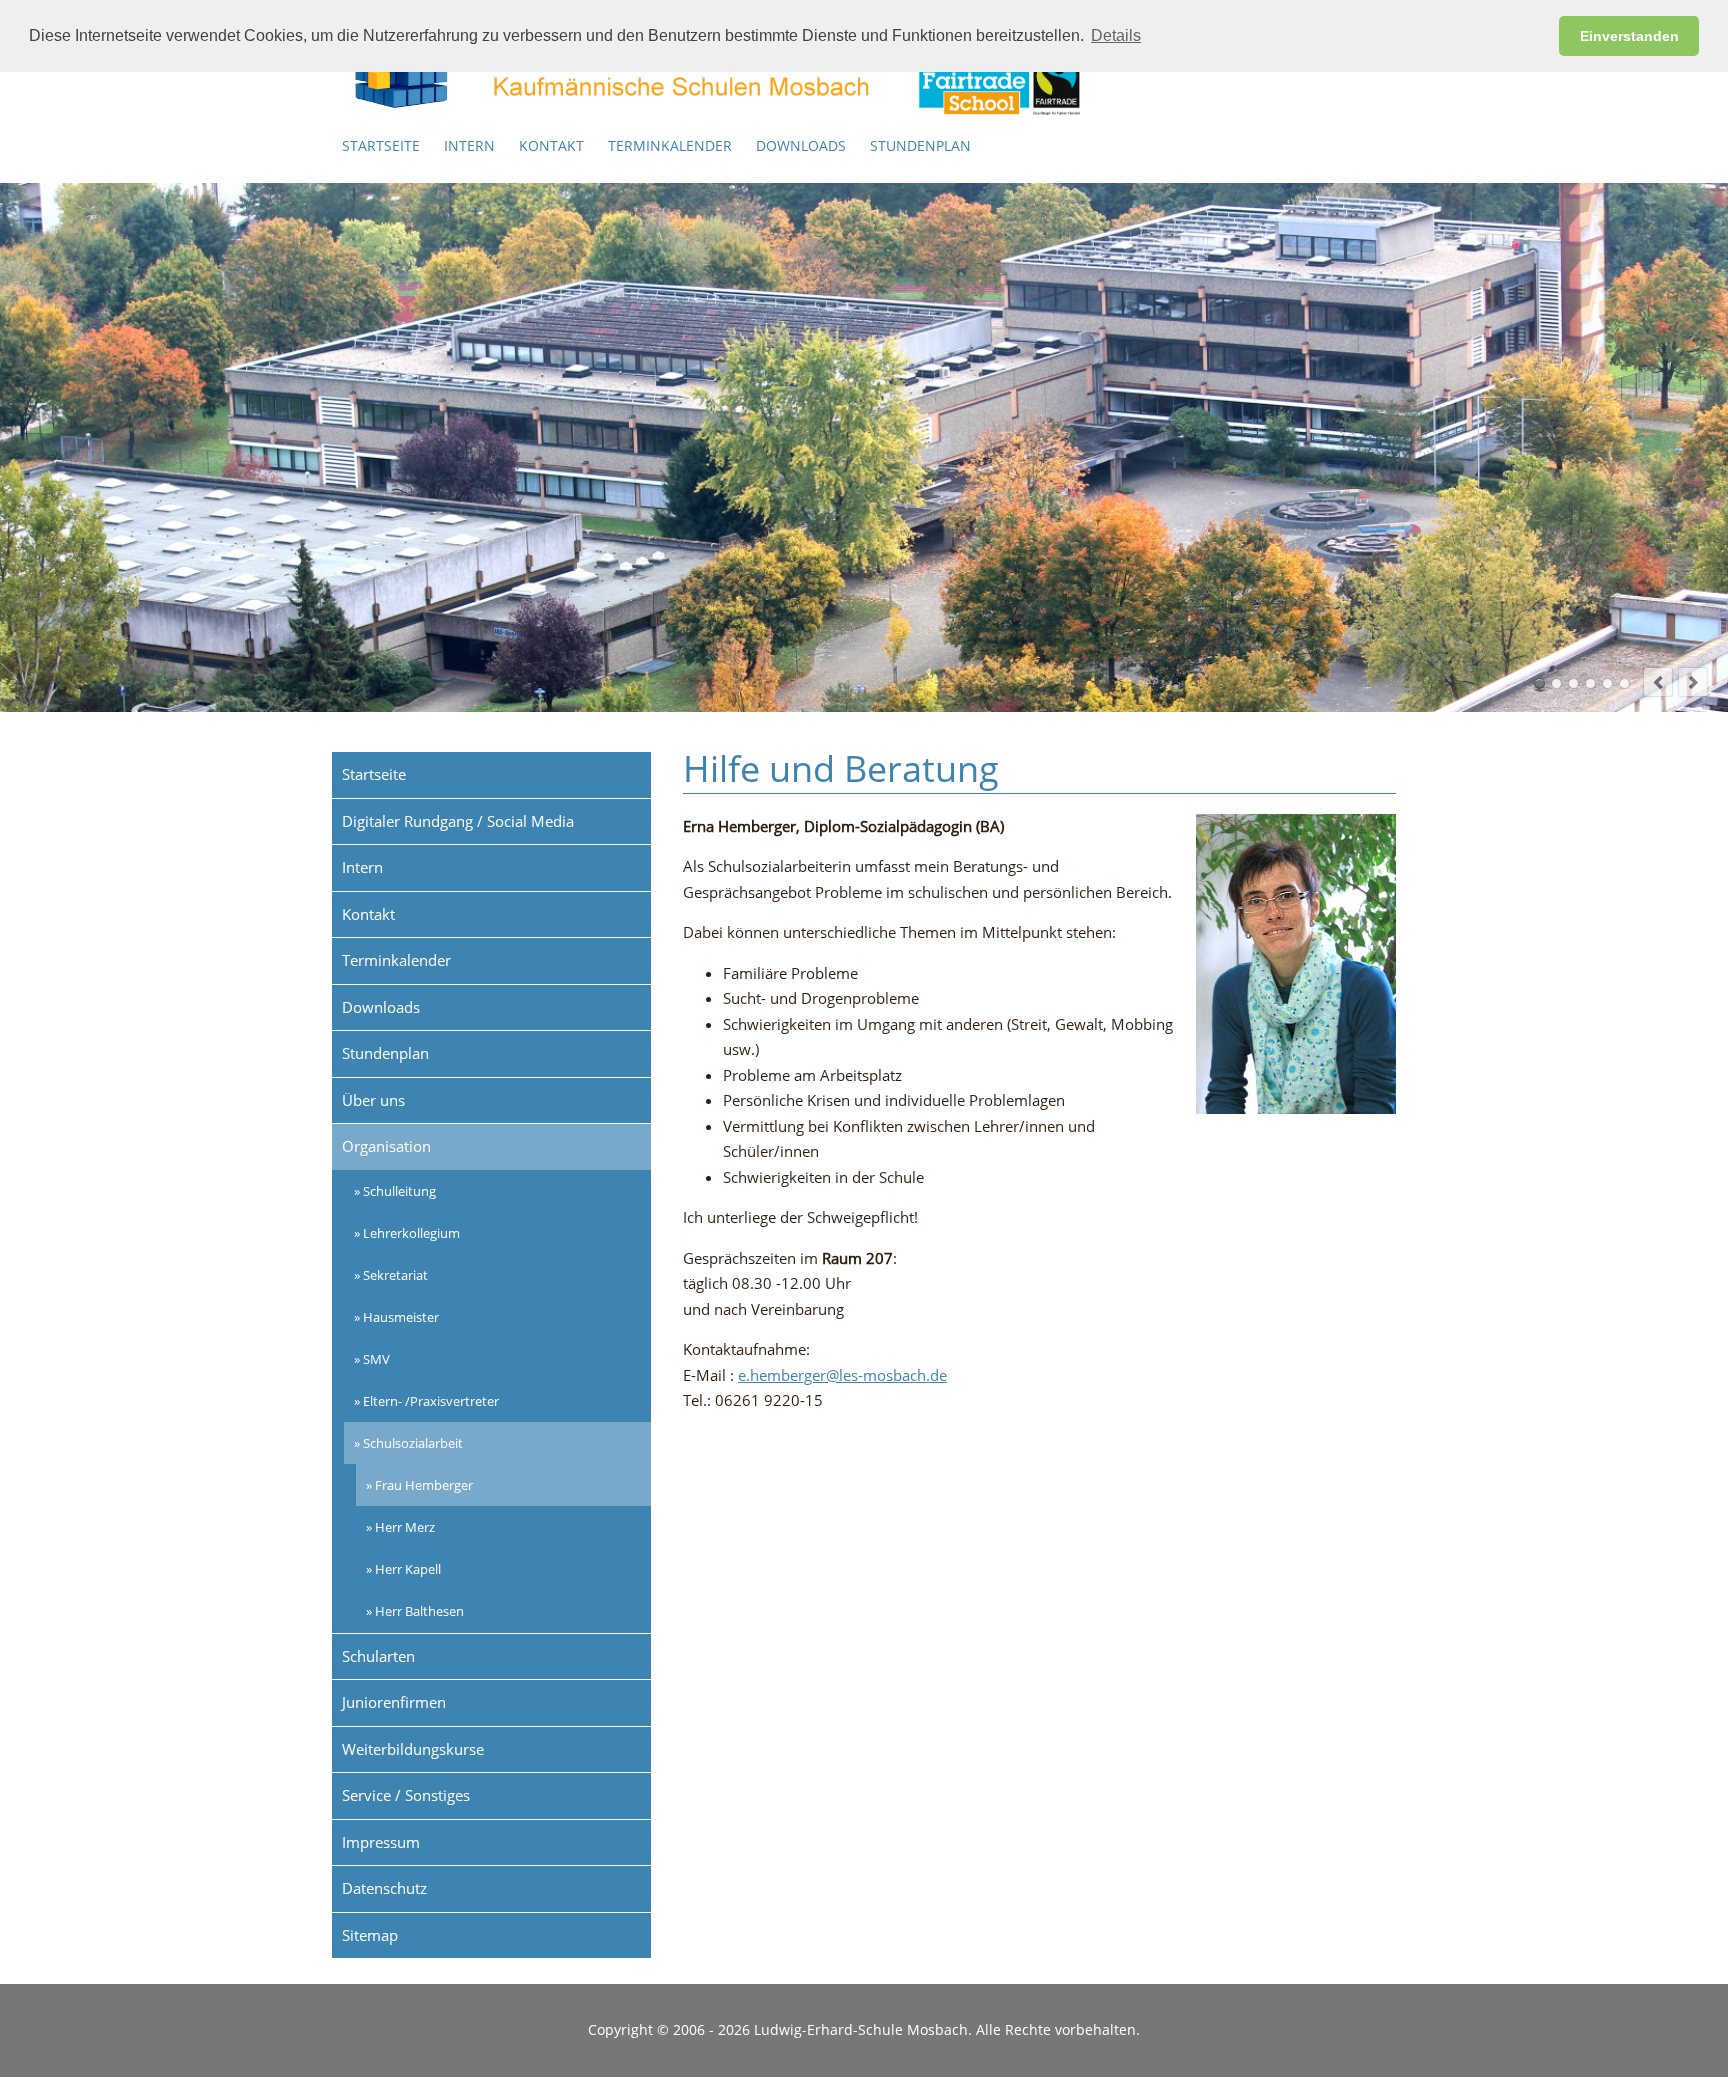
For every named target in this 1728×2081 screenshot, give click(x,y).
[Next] (1693, 682)
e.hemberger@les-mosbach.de (842, 1375)
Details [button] (1116, 35)
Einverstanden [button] (1629, 36)
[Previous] (1658, 682)
